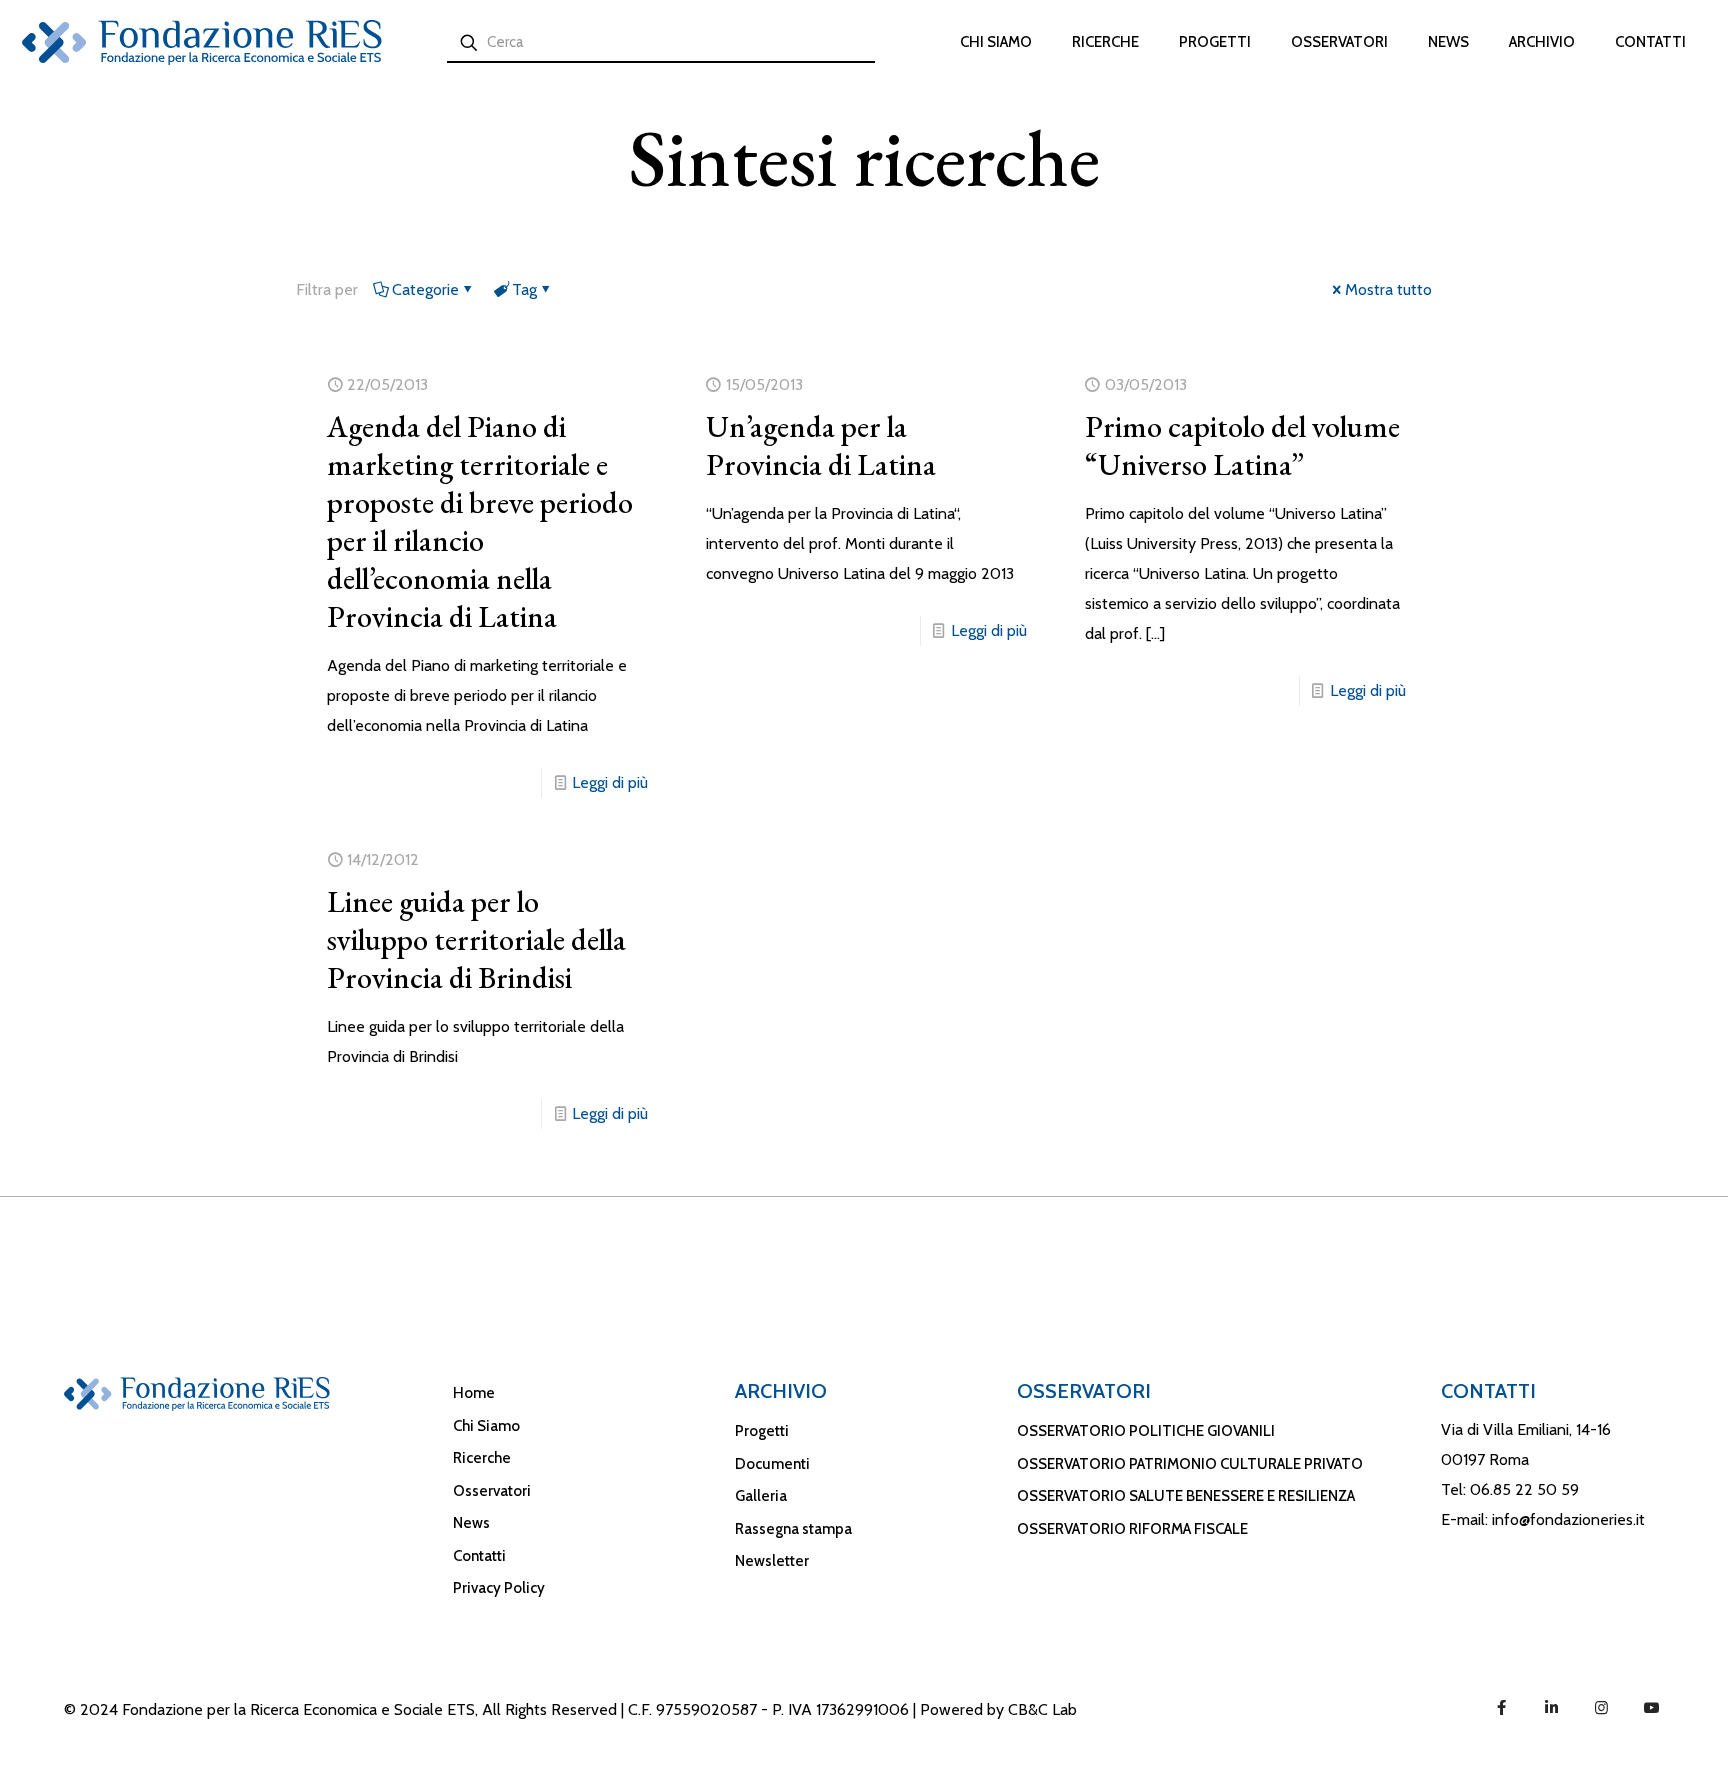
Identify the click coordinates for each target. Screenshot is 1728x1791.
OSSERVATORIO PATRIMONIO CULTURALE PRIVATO (1190, 1464)
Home (474, 1393)
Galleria (761, 1496)
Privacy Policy (499, 1588)
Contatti (479, 1556)
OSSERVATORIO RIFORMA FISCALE (1132, 1529)
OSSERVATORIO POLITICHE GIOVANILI (1146, 1431)
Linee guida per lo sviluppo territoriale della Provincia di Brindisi (476, 939)
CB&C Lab (1042, 1709)
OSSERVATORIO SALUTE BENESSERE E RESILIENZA (1186, 1496)
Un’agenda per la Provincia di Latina (821, 445)
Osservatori (492, 1491)
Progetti (762, 1431)
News (471, 1523)
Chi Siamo (486, 1426)
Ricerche (482, 1458)
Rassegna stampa (793, 1529)
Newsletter (772, 1561)
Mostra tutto (1388, 289)
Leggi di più (610, 782)
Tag (524, 289)
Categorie (425, 289)
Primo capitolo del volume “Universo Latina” (1242, 445)
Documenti (772, 1464)
